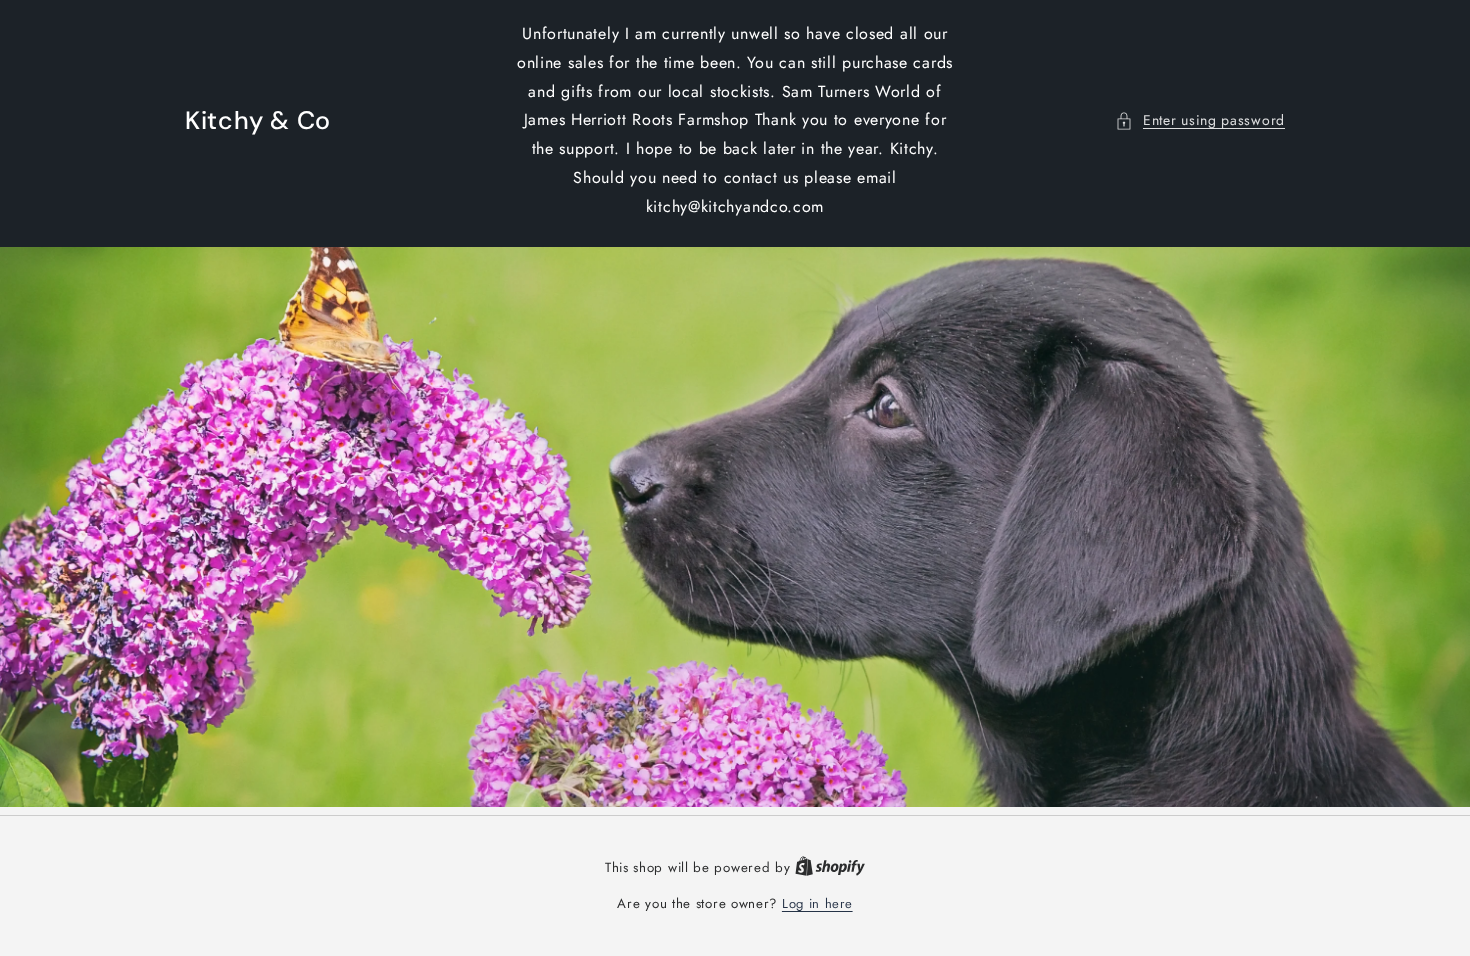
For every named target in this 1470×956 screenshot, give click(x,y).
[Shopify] (830, 867)
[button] (1200, 120)
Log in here (817, 903)
